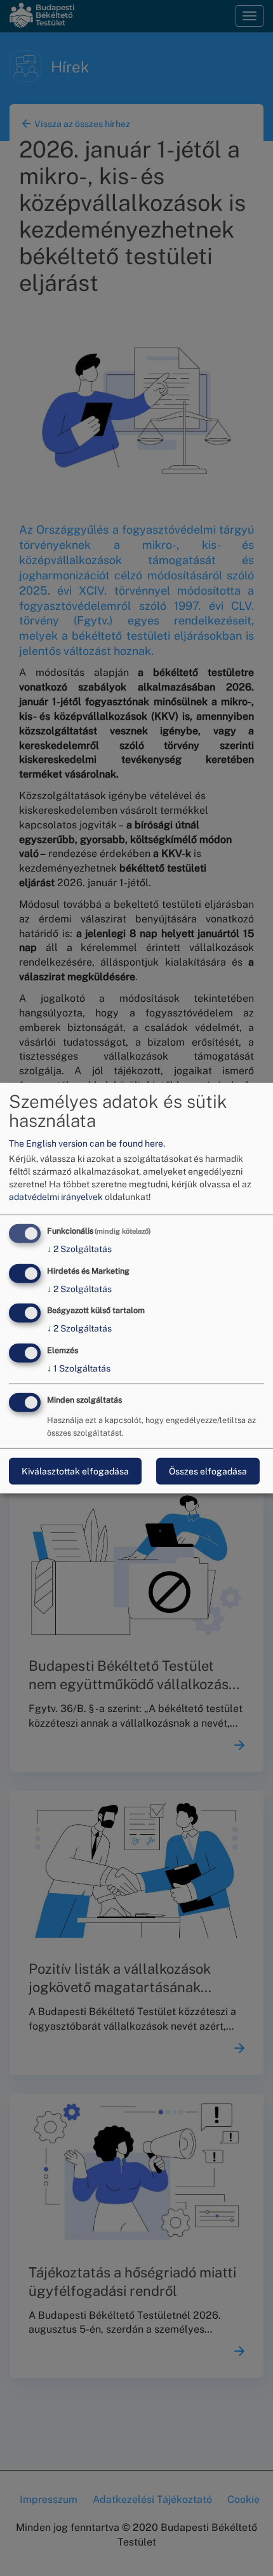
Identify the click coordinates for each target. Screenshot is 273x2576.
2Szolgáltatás (79, 1249)
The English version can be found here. (87, 1143)
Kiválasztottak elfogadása (75, 1471)
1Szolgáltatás (79, 1368)
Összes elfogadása (208, 1471)
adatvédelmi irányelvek (56, 1197)
